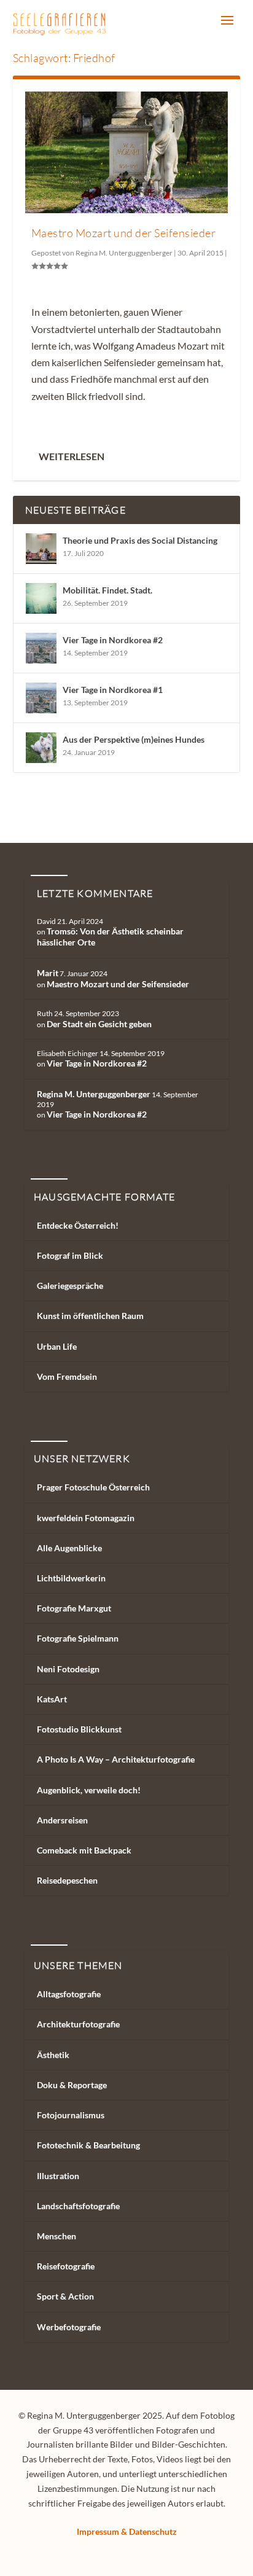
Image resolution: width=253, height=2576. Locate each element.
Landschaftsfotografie (78, 2206)
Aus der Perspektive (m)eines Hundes (134, 739)
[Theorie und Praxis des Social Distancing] (41, 549)
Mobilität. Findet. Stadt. (107, 590)
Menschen (56, 2236)
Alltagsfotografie (69, 1994)
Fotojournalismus (71, 2115)
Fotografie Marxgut (74, 1608)
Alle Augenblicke (69, 1548)
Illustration (58, 2176)
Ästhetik (53, 2055)
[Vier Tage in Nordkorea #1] (41, 698)
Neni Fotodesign (68, 1669)
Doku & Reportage (72, 2085)
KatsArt (52, 1699)
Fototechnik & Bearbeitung (88, 2145)
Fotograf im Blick (70, 1255)
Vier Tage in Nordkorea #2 (113, 640)
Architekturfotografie (78, 2024)
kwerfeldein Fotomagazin (86, 1518)
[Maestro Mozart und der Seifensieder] (127, 152)
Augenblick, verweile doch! (89, 1790)
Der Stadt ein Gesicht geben (99, 1024)
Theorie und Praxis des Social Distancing (140, 540)
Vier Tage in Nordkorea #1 (113, 690)
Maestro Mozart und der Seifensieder (124, 233)
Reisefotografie (66, 2266)
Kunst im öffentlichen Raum (90, 1316)
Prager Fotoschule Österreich (93, 1487)
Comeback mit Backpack (84, 1850)
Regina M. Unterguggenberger (124, 253)
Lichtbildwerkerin (71, 1578)
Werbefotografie (69, 2327)
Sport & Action (65, 2296)
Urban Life (57, 1346)
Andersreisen (62, 1820)
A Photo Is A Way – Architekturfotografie (116, 1759)
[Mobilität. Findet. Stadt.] (41, 598)
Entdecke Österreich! (78, 1225)
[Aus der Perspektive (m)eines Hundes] (41, 748)
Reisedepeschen (67, 1880)
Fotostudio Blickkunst (79, 1729)
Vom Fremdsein (67, 1376)
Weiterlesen (72, 456)
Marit (48, 973)
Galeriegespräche (70, 1286)
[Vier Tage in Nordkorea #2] (41, 648)
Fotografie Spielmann (78, 1638)
